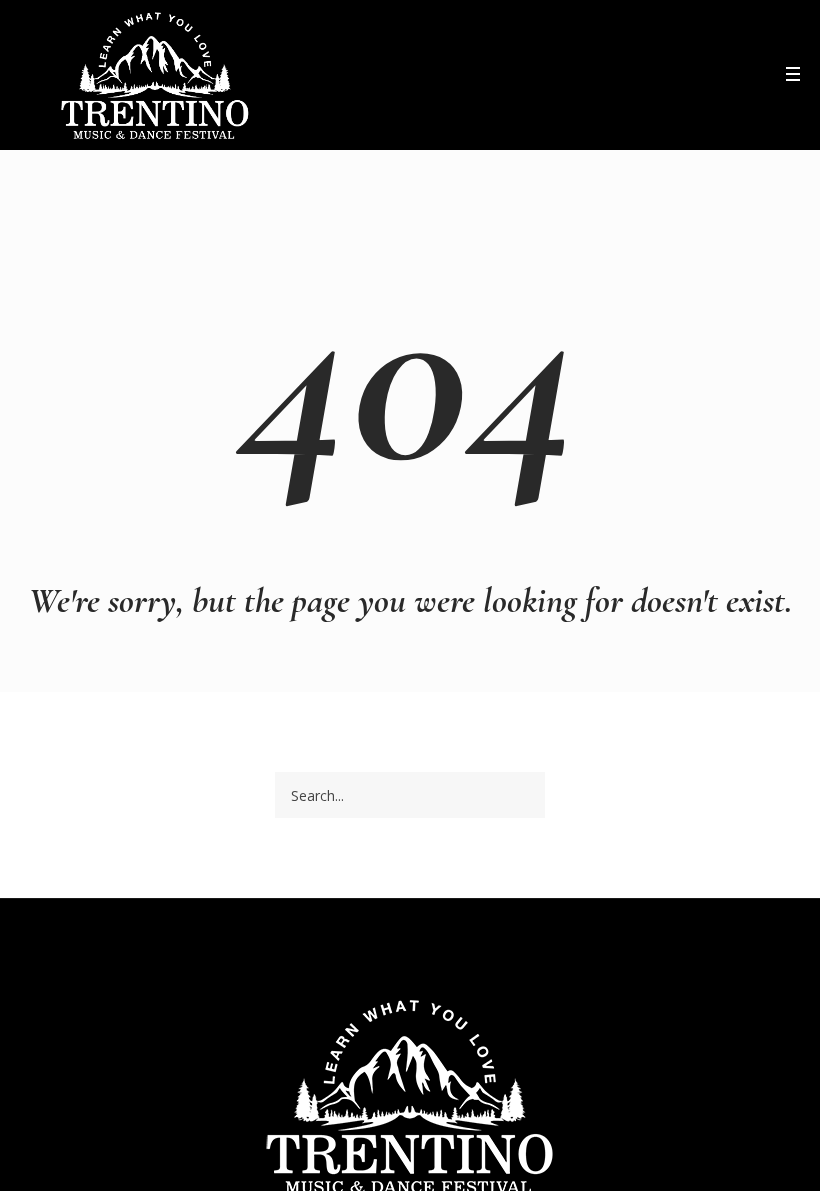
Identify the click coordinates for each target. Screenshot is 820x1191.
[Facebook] (726, 78)
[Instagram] (752, 78)
